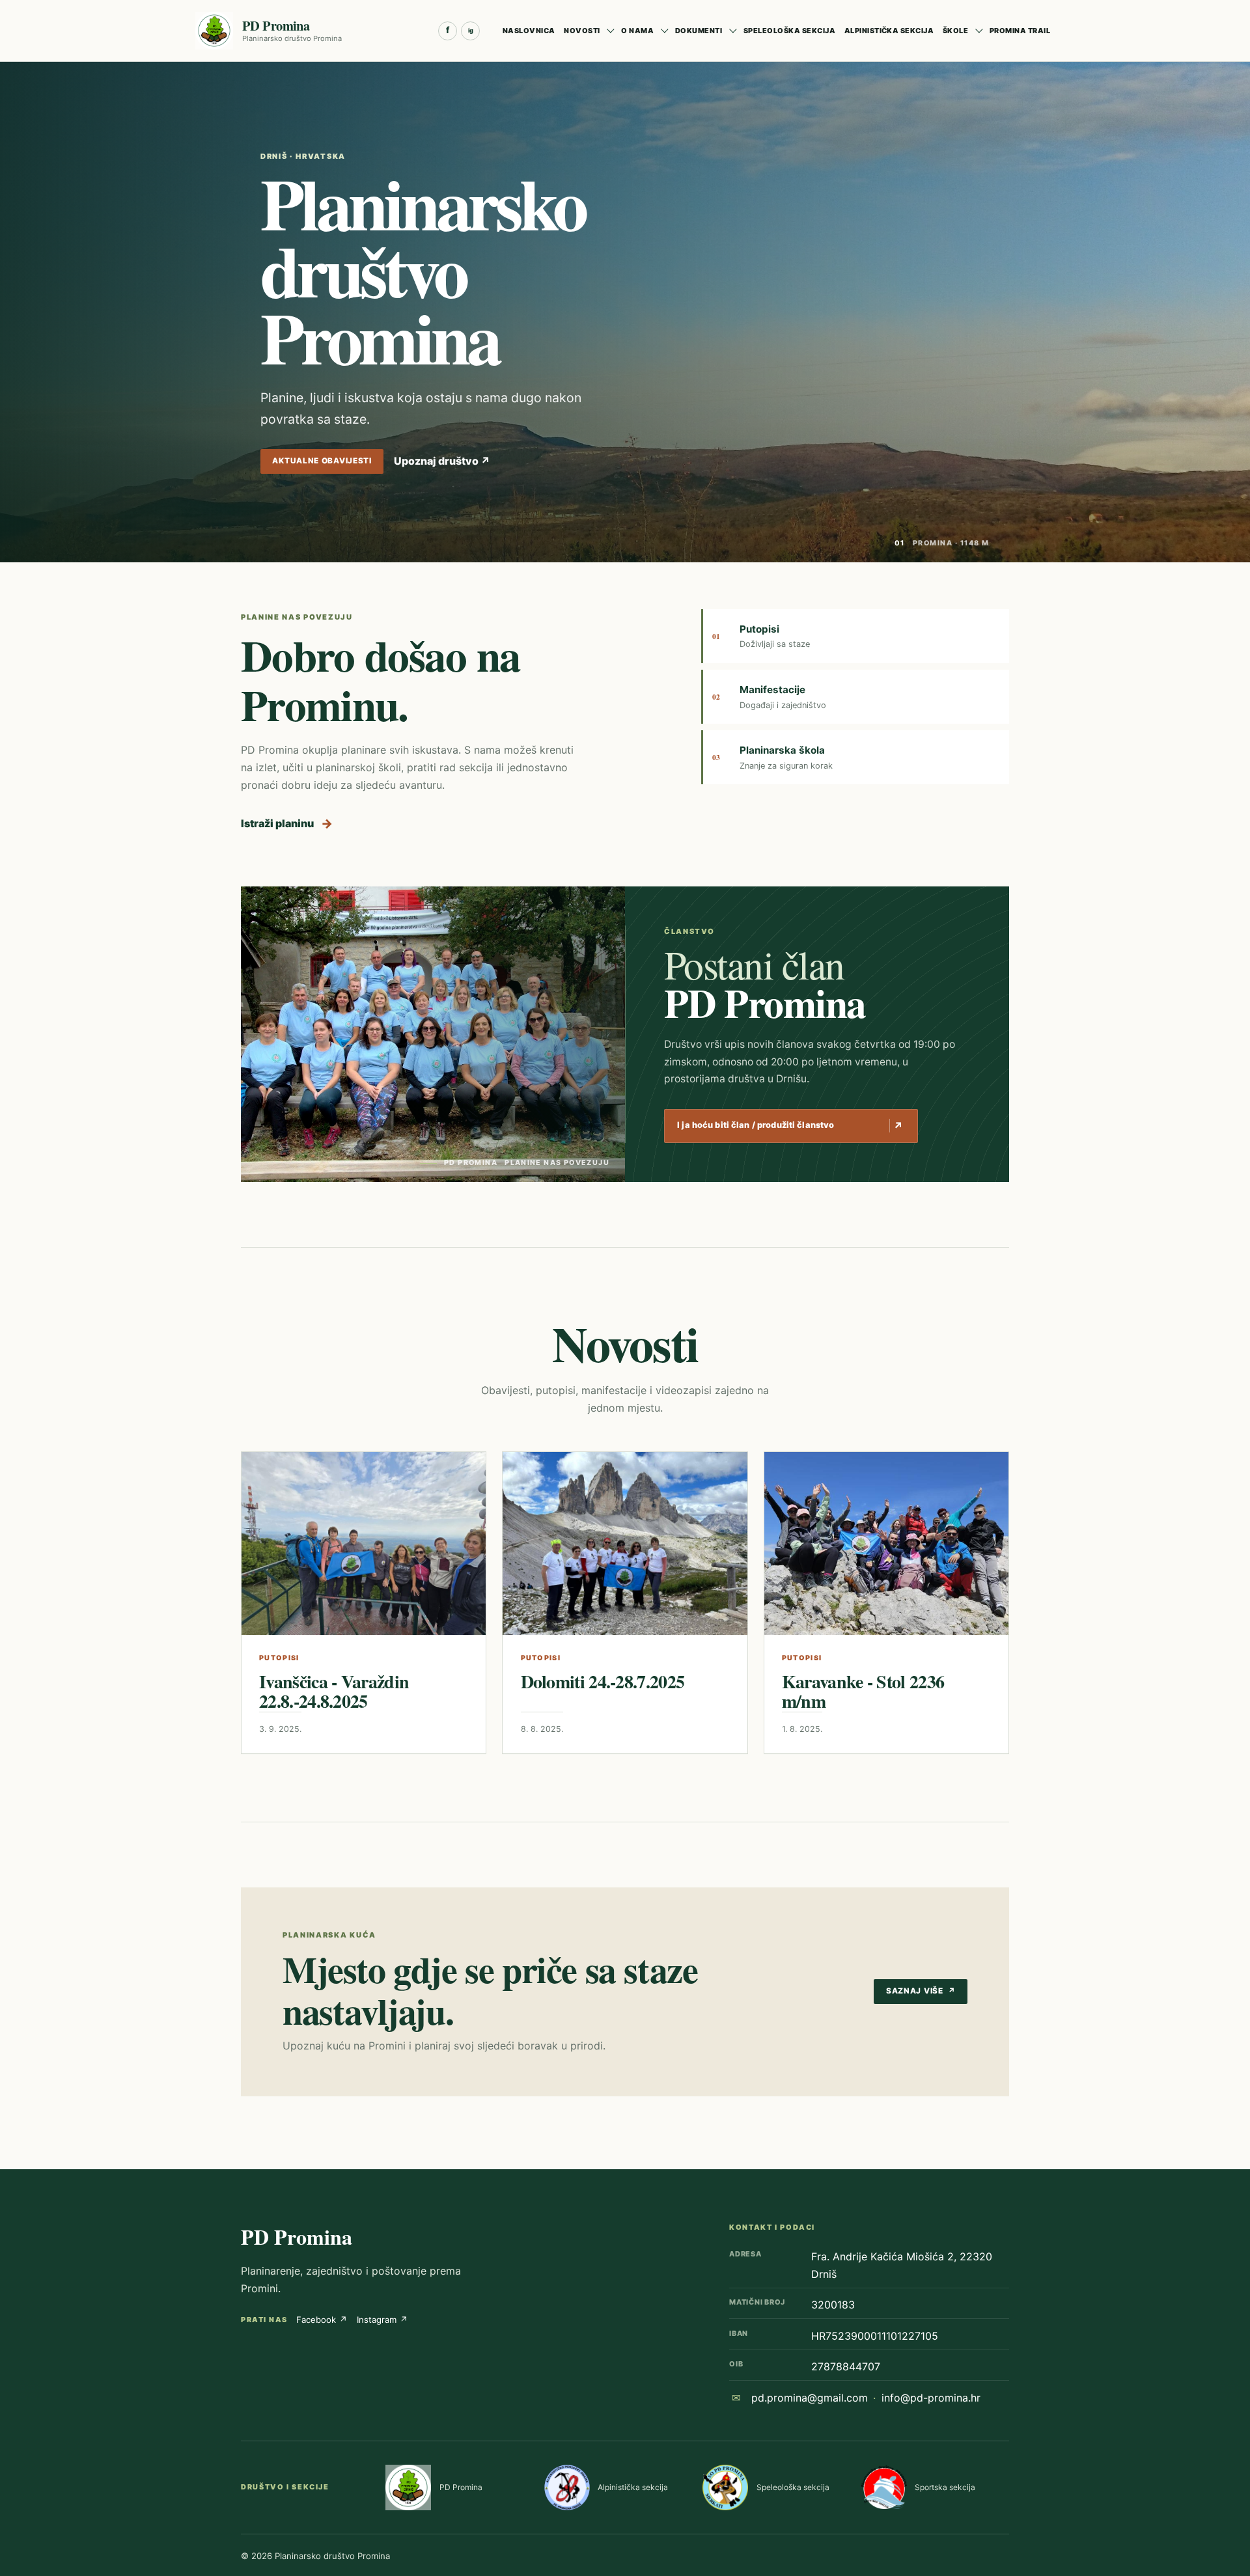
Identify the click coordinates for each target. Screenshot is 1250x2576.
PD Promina (297, 2237)
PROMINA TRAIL (1020, 31)
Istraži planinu (287, 823)
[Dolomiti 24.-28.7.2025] (625, 1543)
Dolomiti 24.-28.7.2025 (603, 1681)
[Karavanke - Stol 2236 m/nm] (886, 1544)
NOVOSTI (582, 31)
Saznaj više (921, 1991)
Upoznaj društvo (442, 461)
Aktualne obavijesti (322, 461)
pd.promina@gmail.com (810, 2398)
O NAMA (637, 31)
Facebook (322, 2320)
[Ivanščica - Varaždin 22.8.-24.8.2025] (364, 1543)
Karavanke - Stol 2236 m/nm (863, 1692)
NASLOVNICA (529, 31)
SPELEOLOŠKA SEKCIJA (789, 31)
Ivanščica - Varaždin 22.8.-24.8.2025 (334, 1692)
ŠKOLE (955, 31)
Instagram (382, 2320)
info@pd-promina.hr (931, 2398)
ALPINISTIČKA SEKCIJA (889, 31)
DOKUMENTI (699, 31)
